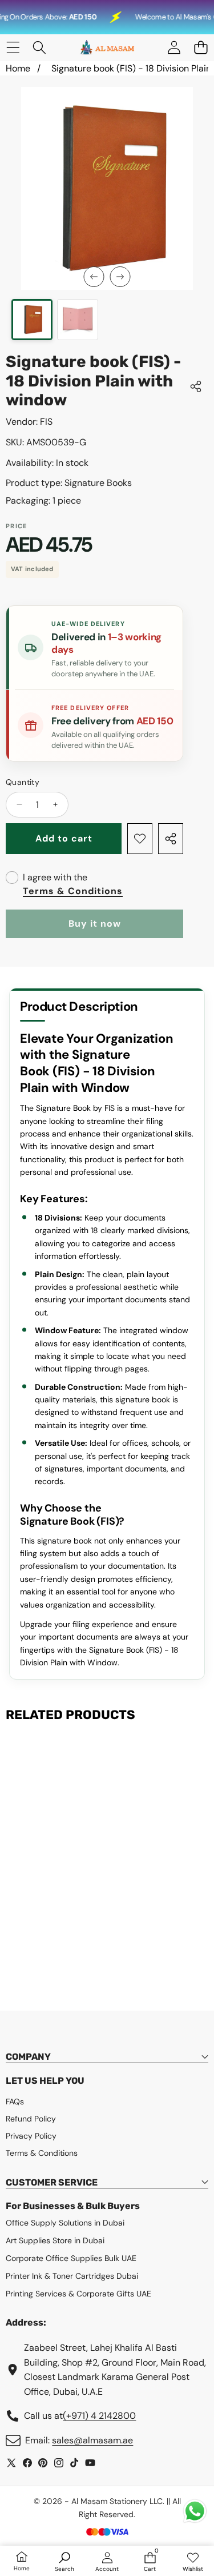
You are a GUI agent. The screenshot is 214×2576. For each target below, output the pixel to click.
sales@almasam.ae (92, 2440)
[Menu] (13, 48)
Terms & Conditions (73, 891)
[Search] (40, 48)
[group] (32, 320)
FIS (46, 422)
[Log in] (174, 48)
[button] (201, 48)
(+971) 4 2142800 (99, 2416)
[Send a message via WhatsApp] (195, 2511)
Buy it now (95, 924)
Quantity (23, 782)
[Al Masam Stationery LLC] (107, 48)
